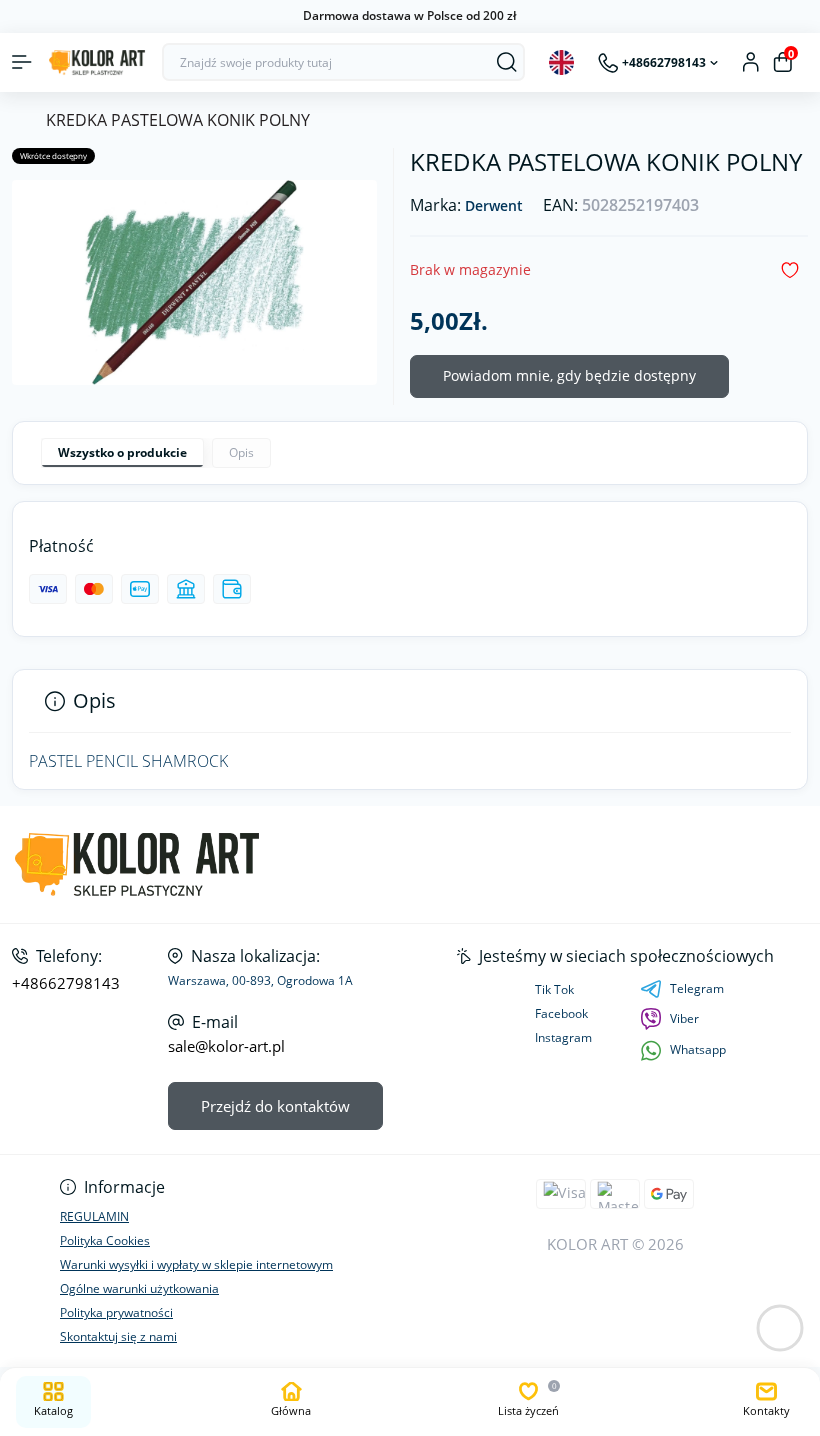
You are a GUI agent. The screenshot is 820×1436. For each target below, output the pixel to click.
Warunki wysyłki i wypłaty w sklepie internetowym (196, 1264)
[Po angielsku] (561, 62)
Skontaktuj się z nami (118, 1336)
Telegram (697, 988)
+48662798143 (66, 983)
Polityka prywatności (116, 1312)
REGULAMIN (94, 1216)
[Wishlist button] (790, 270)
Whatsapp (698, 1049)
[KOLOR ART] (136, 864)
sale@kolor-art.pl (226, 1046)
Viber (684, 1018)
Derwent (494, 206)
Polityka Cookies (105, 1240)
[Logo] (97, 62)
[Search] (507, 62)
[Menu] (22, 62)
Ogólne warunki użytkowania (139, 1288)
